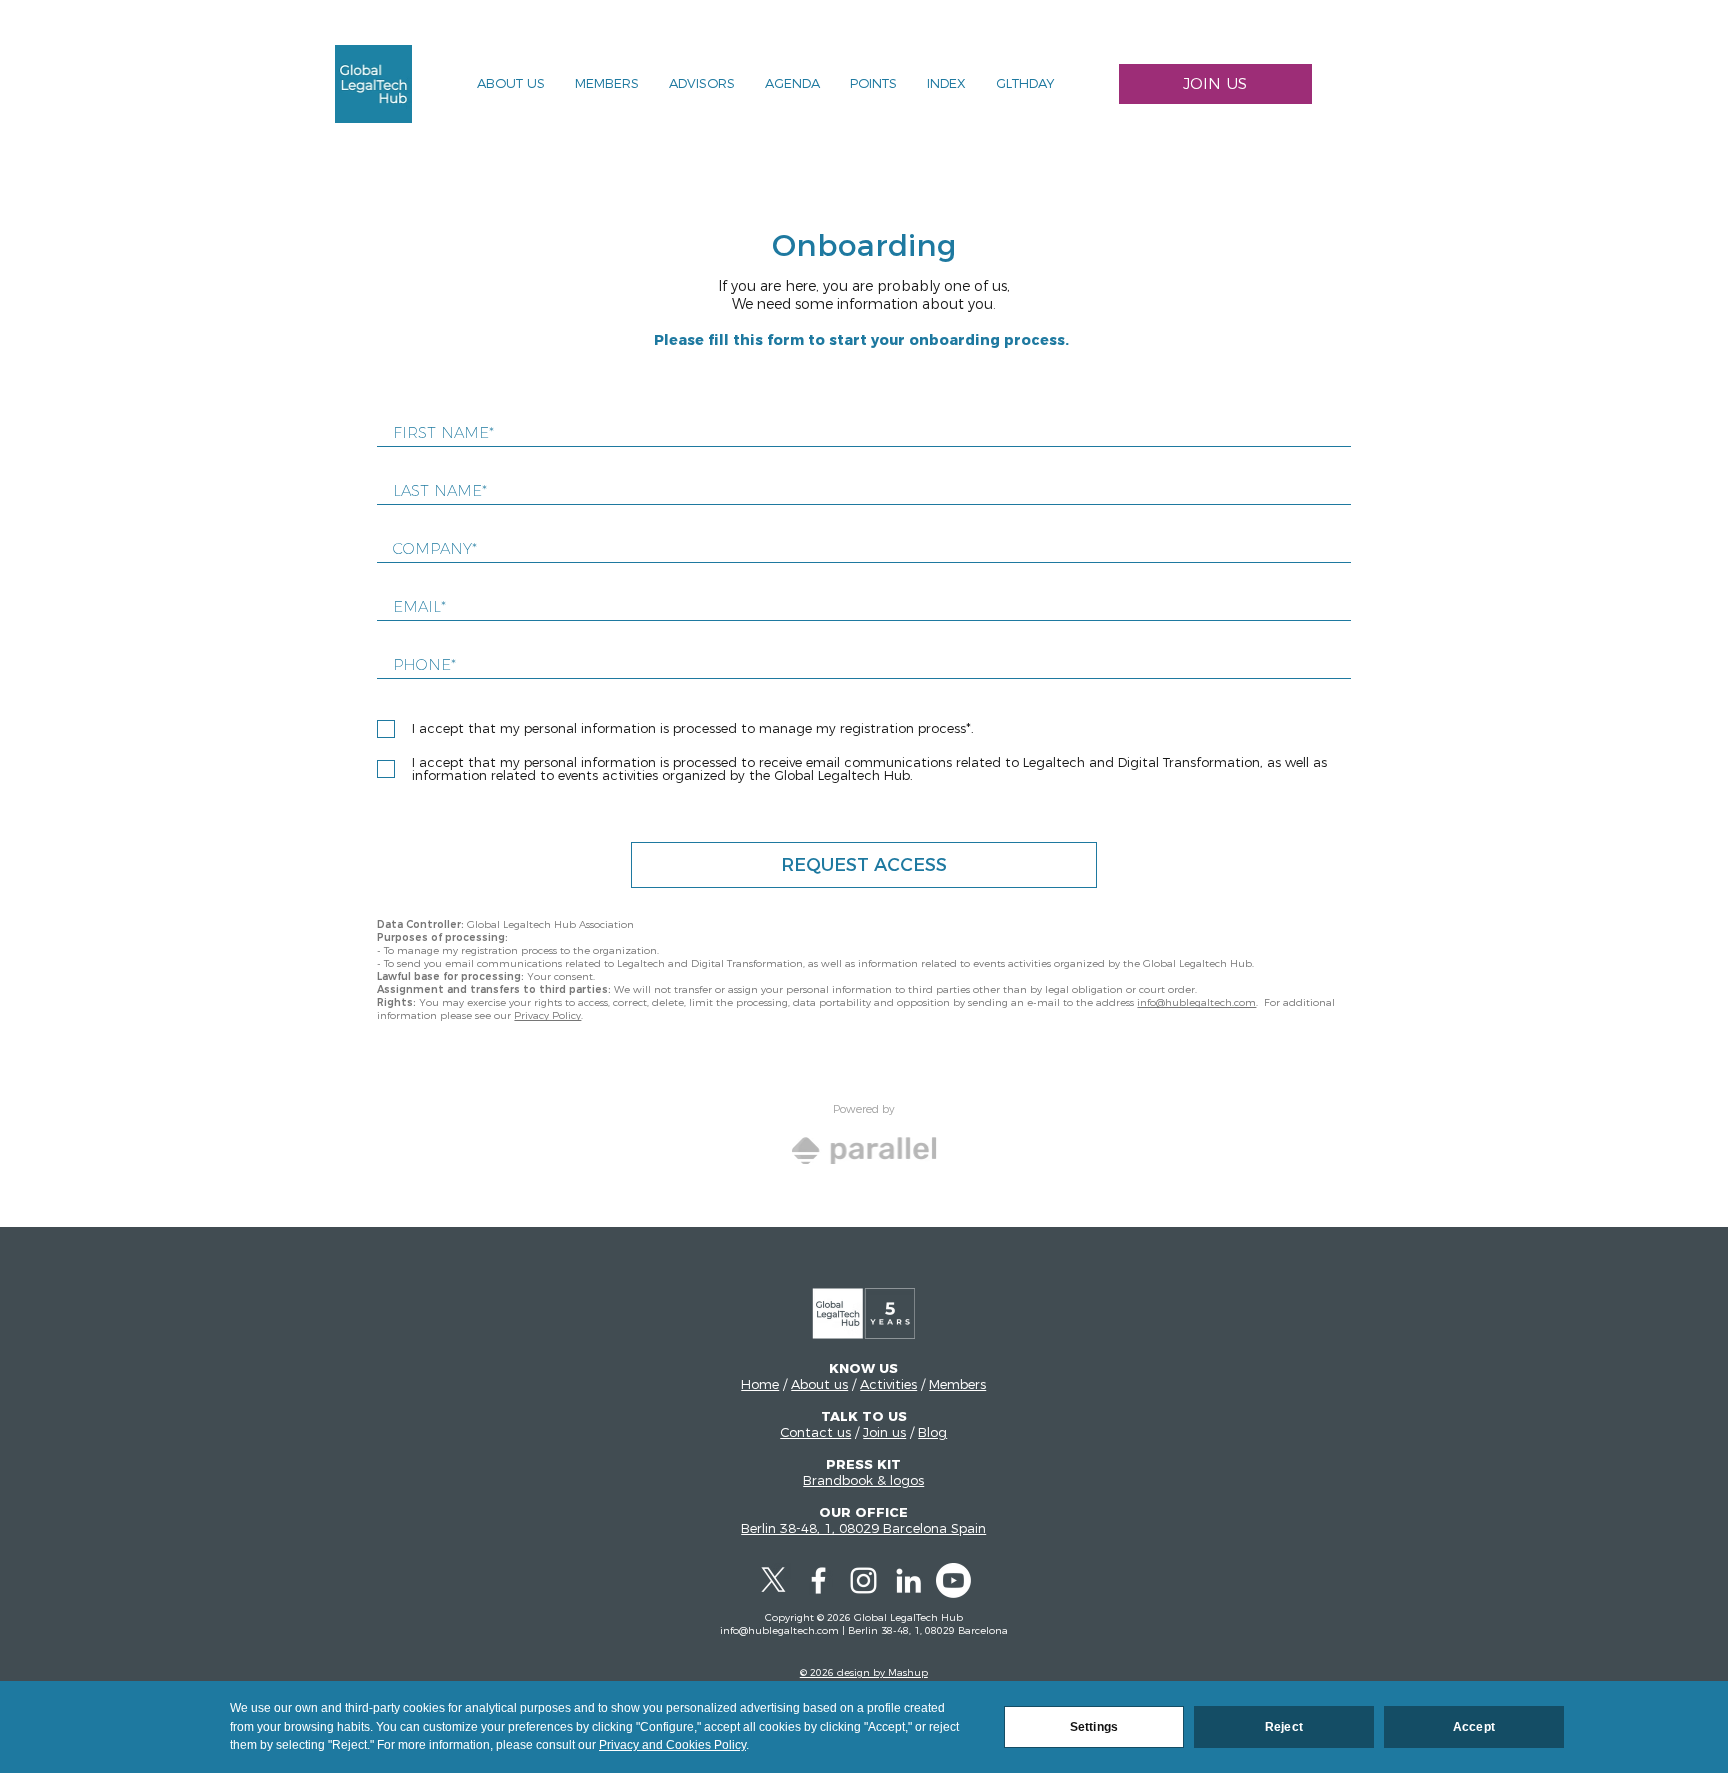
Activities (888, 1384)
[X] (773, 1580)
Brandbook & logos (863, 1480)
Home (760, 1384)
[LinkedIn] (908, 1580)
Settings (1094, 1727)
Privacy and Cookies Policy (672, 1745)
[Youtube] (953, 1580)
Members (957, 1384)
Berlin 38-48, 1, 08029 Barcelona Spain (863, 1528)
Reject (1284, 1727)
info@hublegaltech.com (1196, 1002)
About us (819, 1384)
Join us (884, 1432)
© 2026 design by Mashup (864, 1672)
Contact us (815, 1432)
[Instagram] (863, 1580)
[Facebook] (818, 1580)
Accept (1474, 1727)
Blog (932, 1432)
